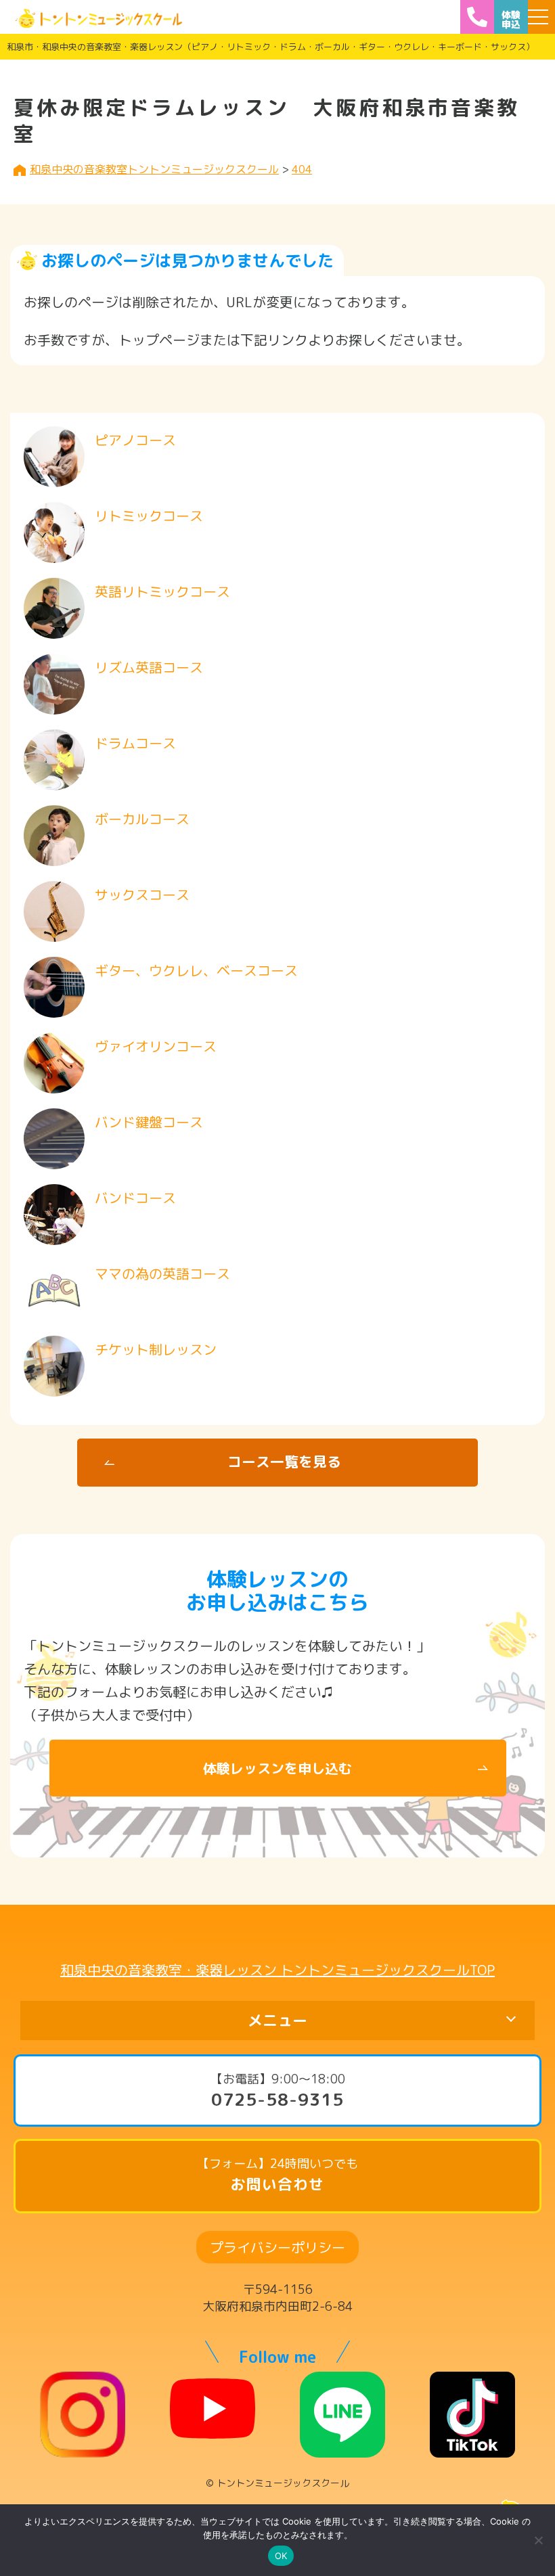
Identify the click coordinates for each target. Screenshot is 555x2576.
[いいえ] (538, 2540)
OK (281, 2556)
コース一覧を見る (284, 1462)
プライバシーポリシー (277, 2247)
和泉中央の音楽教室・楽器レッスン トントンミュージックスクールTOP (277, 1970)
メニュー (277, 2020)
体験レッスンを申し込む (277, 1768)
